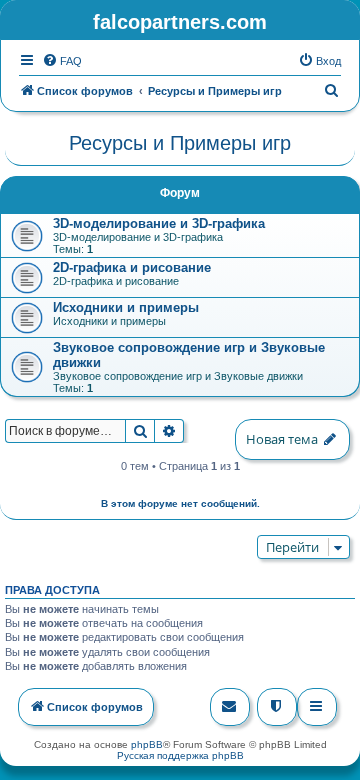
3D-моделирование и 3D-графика (159, 223)
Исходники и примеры (126, 307)
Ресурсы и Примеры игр (180, 143)
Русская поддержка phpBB (180, 755)
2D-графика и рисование (132, 267)
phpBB (147, 744)
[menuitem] (62, 61)
